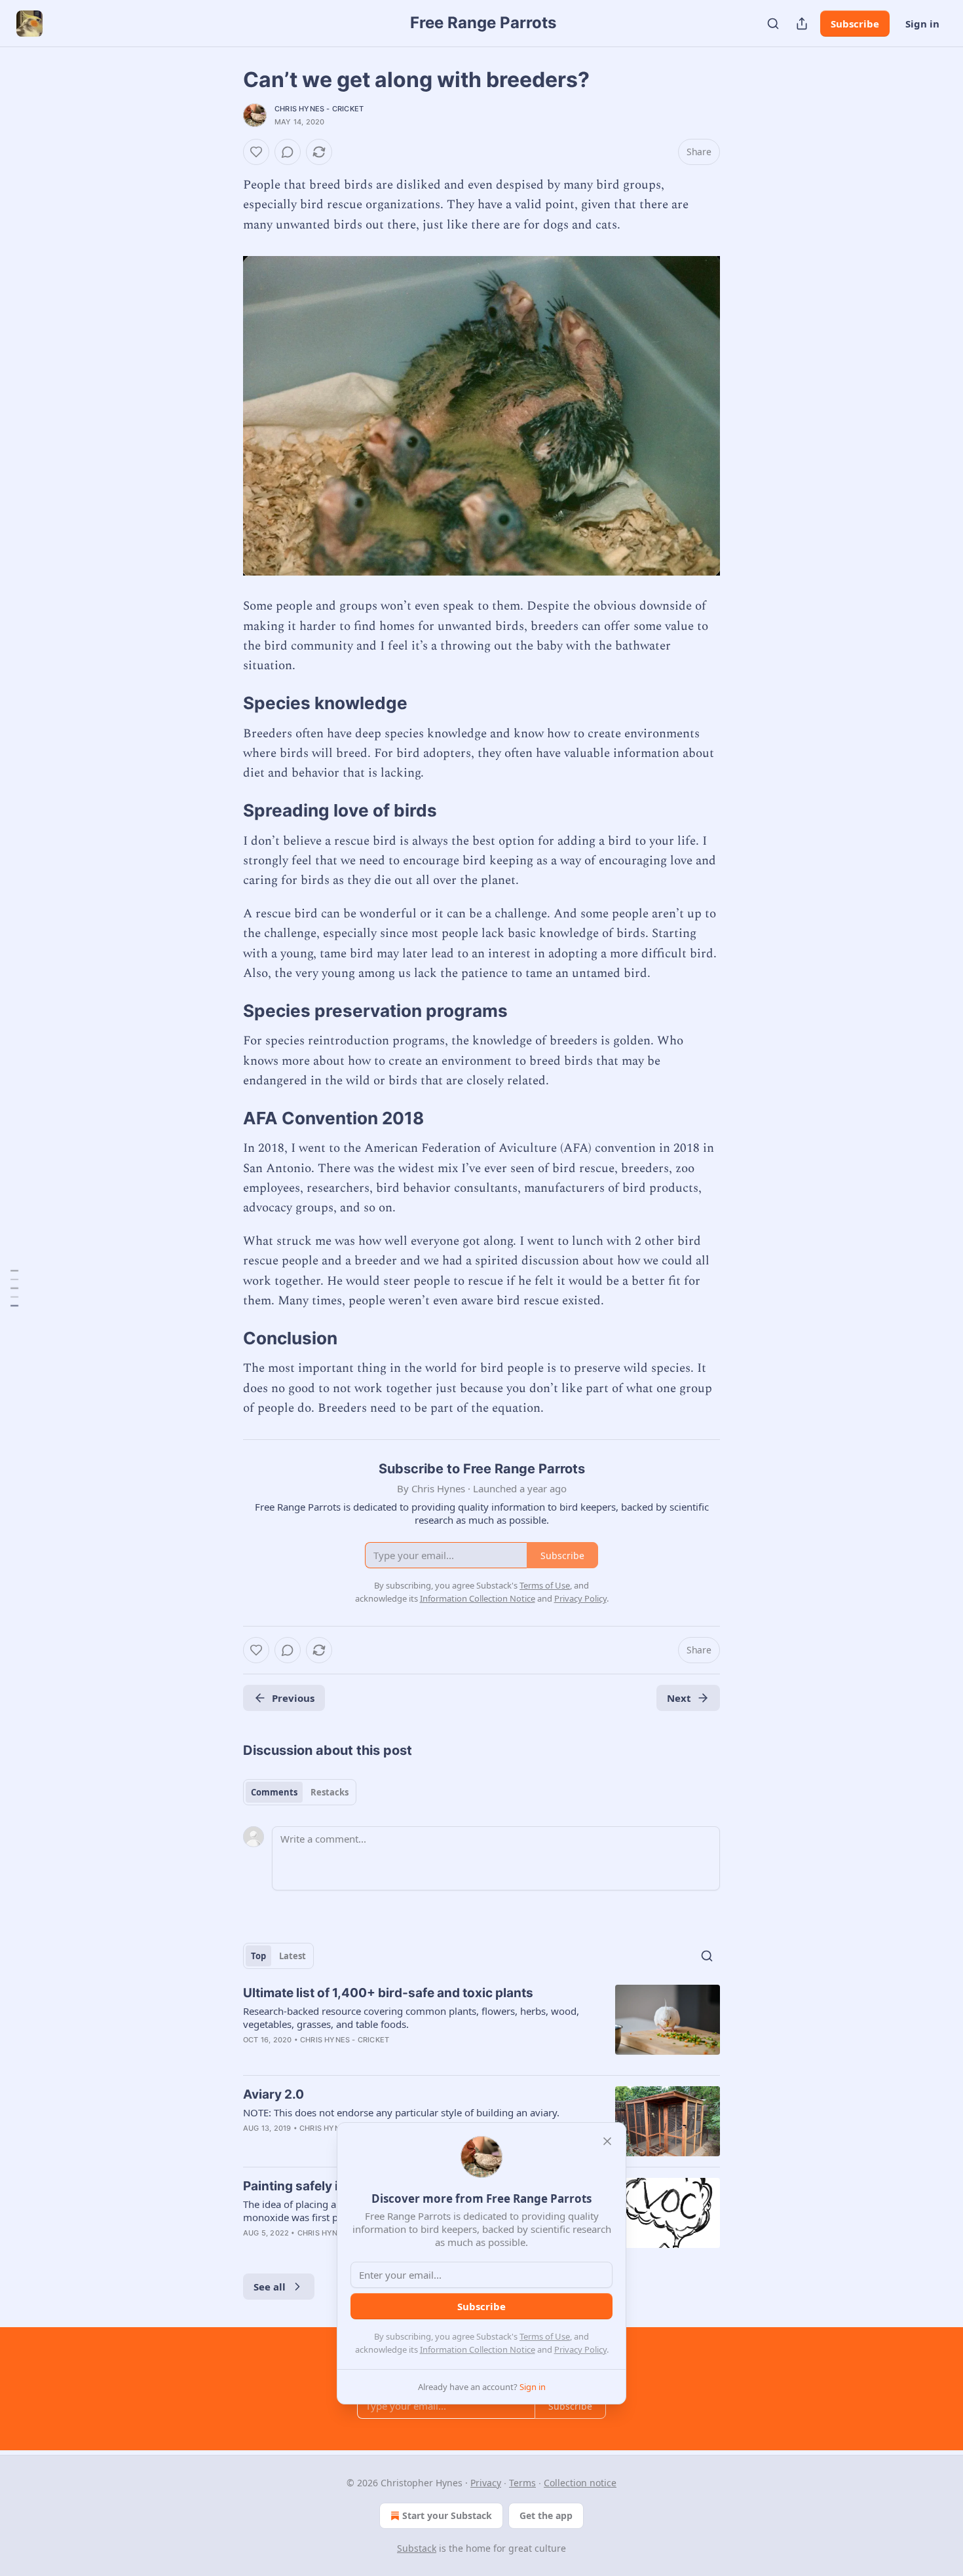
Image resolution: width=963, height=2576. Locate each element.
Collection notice (580, 2483)
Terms (522, 2483)
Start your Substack (447, 2515)
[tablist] (300, 1792)
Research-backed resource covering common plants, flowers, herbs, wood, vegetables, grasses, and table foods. (411, 2017)
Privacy (486, 2483)
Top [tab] (258, 1956)
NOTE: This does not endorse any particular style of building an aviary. (401, 2112)
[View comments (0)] (288, 152)
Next (679, 1698)
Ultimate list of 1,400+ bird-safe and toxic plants (388, 1993)
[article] (481, 2025)
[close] (607, 2141)
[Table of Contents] (14, 1288)
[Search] (773, 24)
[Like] (256, 152)
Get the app (546, 2515)
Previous (293, 1698)
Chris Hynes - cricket (319, 109)
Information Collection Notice (478, 2349)
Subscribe (855, 24)
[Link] (225, 703)
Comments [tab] (274, 1792)
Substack (417, 2548)
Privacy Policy (580, 2349)
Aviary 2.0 (274, 2094)
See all (270, 2287)
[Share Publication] (802, 24)
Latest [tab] (293, 1956)
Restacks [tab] (330, 1792)
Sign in (922, 24)
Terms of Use (545, 2336)
